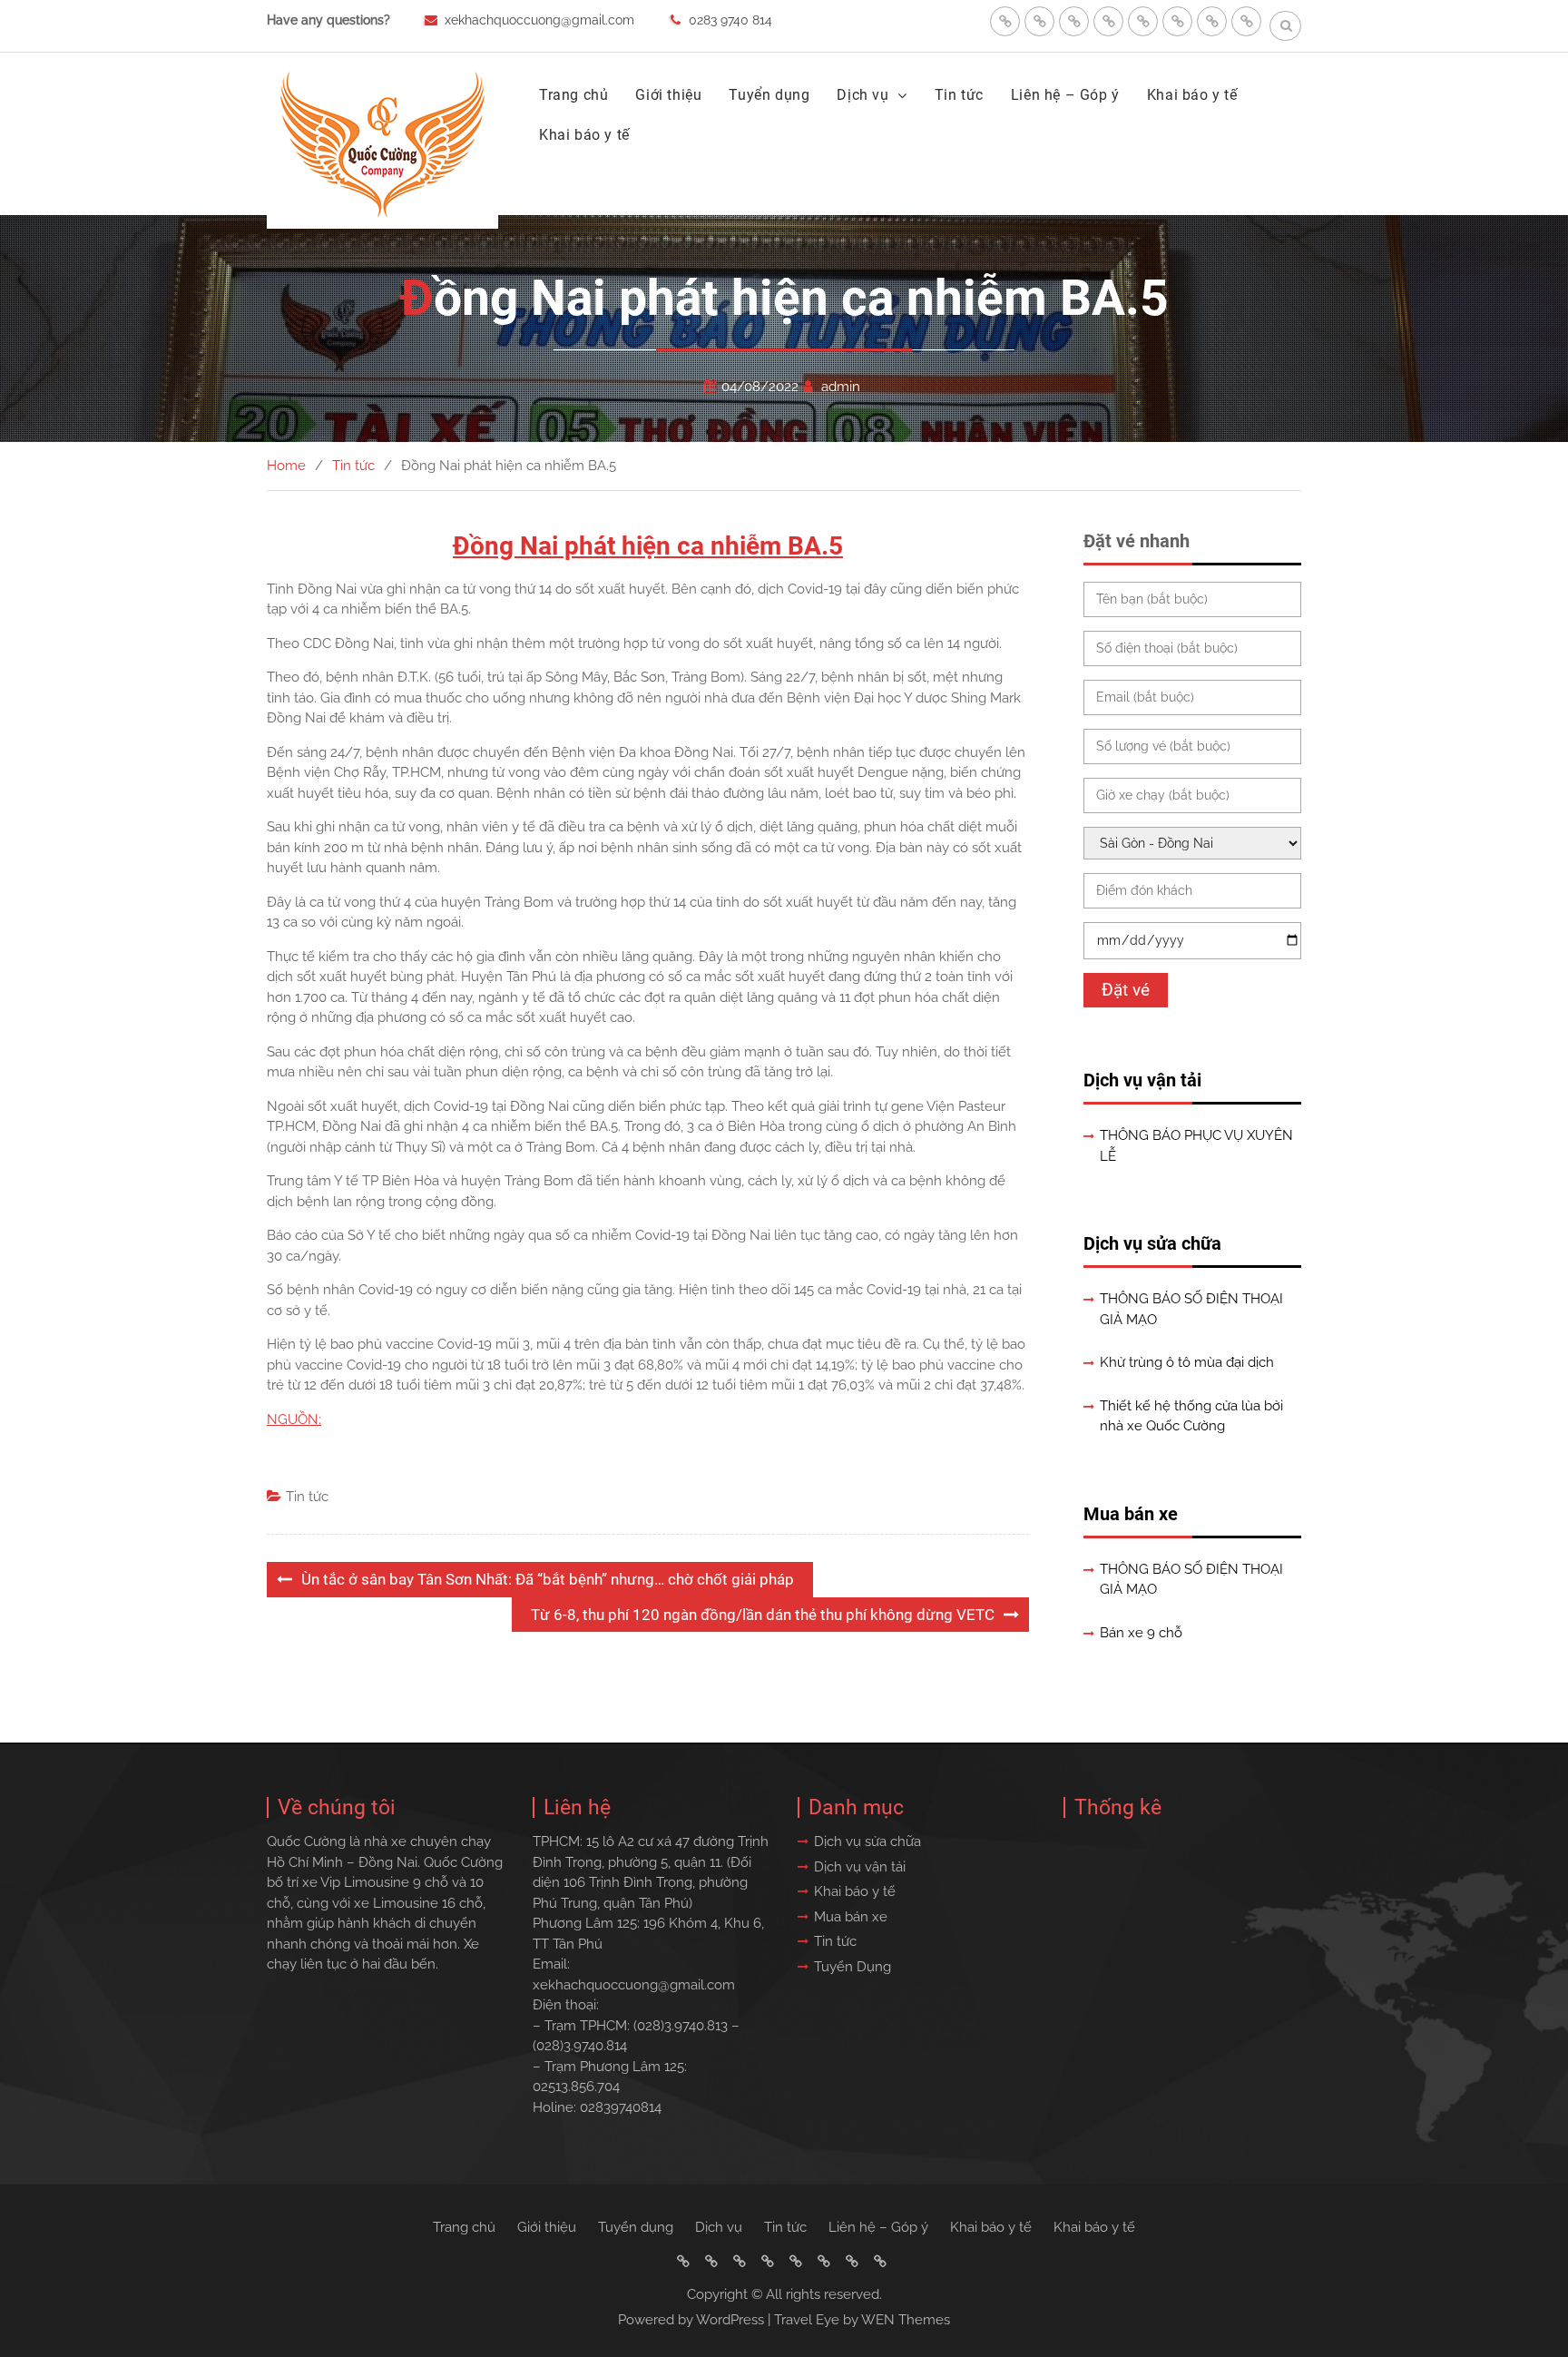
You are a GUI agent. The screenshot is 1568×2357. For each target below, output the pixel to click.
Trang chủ (573, 95)
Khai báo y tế (1192, 95)
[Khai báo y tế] (1212, 21)
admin (841, 387)
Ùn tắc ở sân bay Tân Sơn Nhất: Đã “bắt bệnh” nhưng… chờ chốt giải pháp (548, 1579)
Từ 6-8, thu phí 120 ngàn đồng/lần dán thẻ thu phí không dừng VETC (763, 1615)
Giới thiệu (668, 95)
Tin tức (959, 95)
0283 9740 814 (730, 20)
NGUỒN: (294, 1419)
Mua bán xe (1131, 1514)
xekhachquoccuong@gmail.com (539, 20)
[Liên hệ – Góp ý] (1177, 21)
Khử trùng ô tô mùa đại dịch (1187, 1362)
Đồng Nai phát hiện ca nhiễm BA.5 (648, 546)
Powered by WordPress (691, 2320)
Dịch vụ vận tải (1142, 1080)
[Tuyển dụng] (1074, 21)
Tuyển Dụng (853, 1967)
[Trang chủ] (1005, 21)
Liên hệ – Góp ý (1065, 95)
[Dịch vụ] (1108, 21)
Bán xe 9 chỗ (1141, 1633)
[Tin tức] (1143, 21)
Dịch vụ (862, 95)
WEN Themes (906, 2320)
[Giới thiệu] (1039, 21)
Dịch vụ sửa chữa (1152, 1243)
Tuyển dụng (769, 95)
